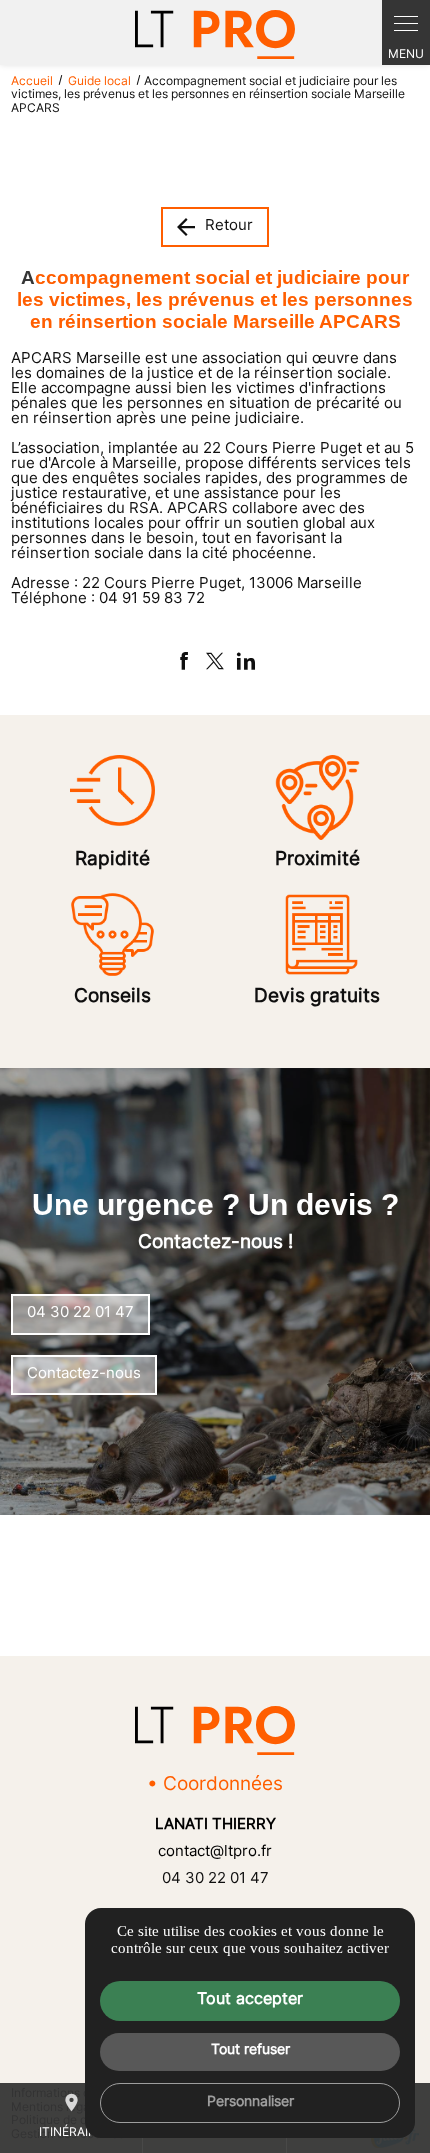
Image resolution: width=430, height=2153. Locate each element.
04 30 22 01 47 (215, 1879)
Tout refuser (250, 2050)
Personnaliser (250, 2102)
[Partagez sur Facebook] (184, 661)
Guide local (101, 82)
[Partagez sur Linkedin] (246, 661)
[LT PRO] (215, 34)
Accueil (32, 82)
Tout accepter (250, 2000)
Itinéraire (71, 2115)
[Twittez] (215, 661)
